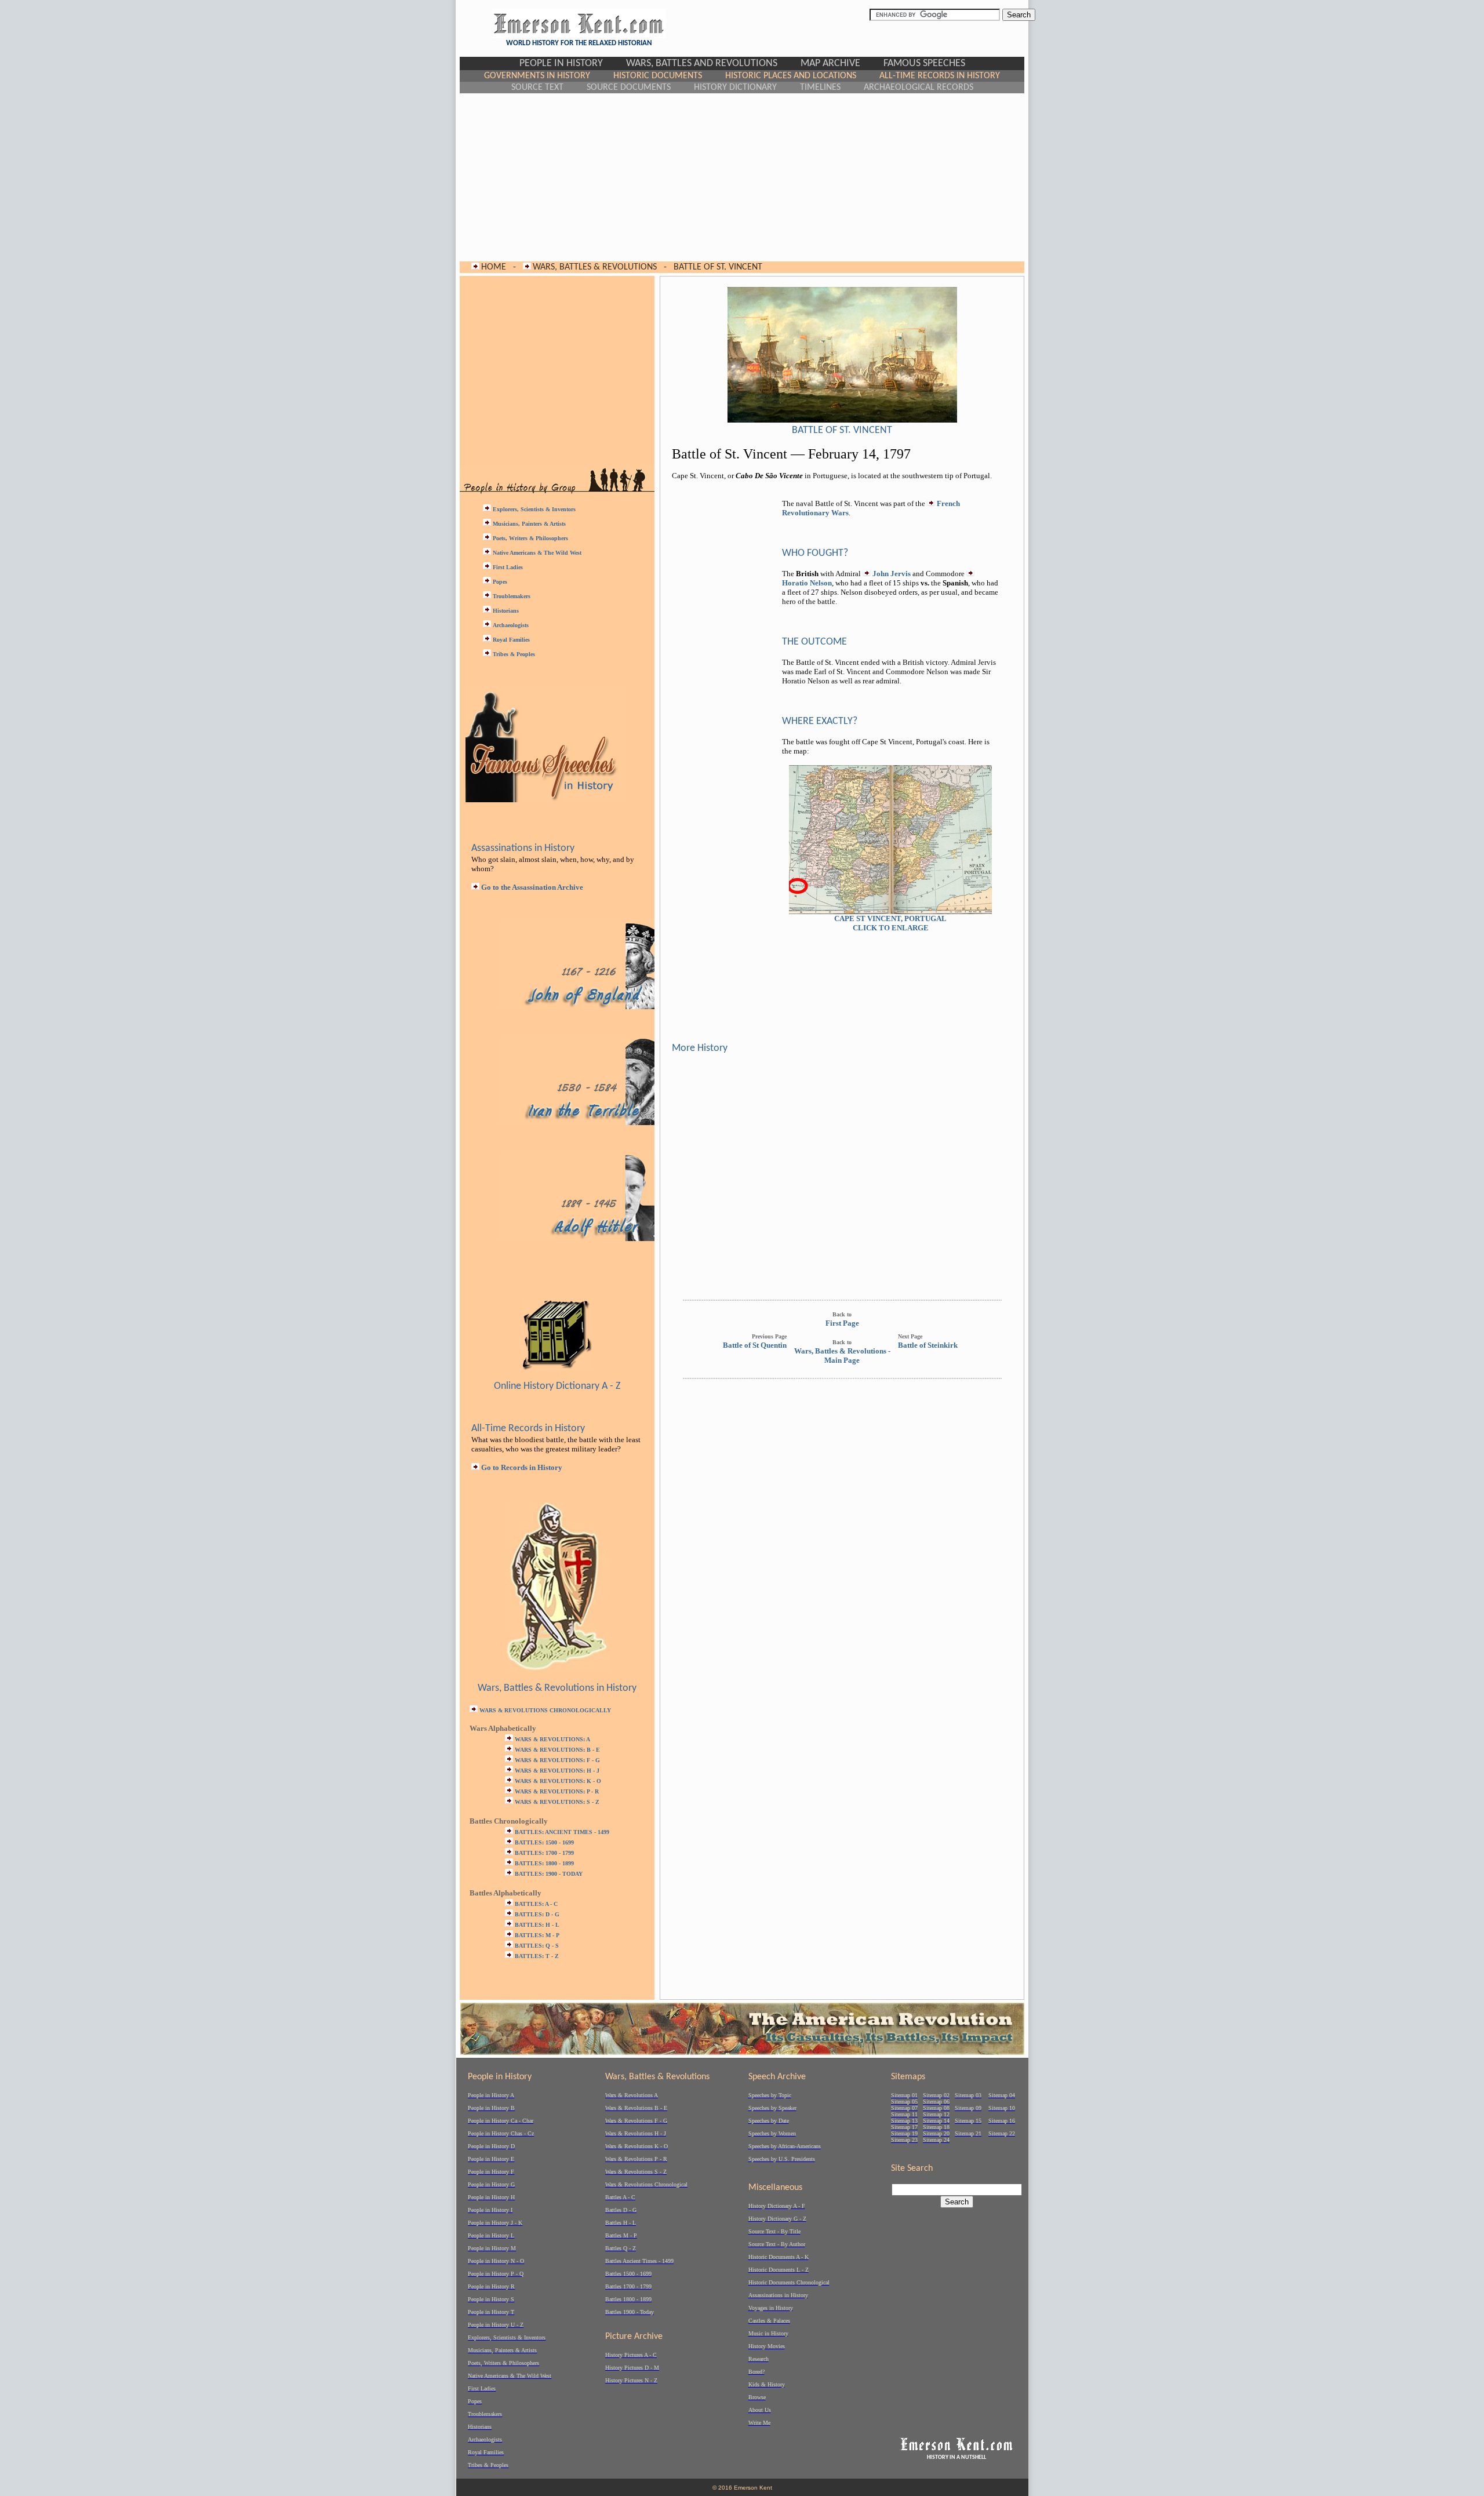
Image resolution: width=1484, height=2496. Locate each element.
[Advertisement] (742, 177)
